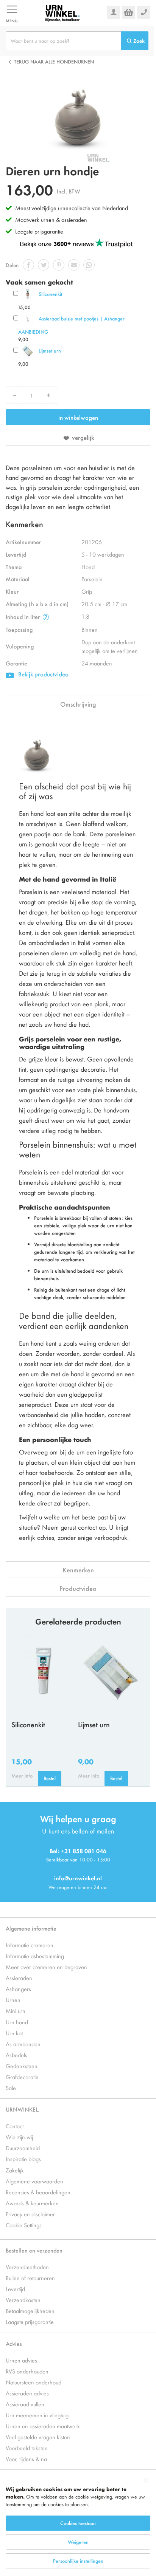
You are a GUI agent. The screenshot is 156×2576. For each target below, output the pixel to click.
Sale (11, 2088)
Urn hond (17, 2022)
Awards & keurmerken (32, 2203)
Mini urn (16, 2011)
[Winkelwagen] (129, 12)
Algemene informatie (31, 1928)
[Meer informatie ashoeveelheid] (46, 617)
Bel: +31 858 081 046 (78, 1851)
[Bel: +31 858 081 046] (144, 12)
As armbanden (23, 2044)
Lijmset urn (50, 350)
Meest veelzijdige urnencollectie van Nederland (72, 208)
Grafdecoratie (22, 2077)
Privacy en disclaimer (30, 2214)
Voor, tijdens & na (26, 2459)
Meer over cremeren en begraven (46, 1967)
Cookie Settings (24, 2225)
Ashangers (18, 1989)
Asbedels (16, 2055)
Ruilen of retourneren (30, 2278)
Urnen (13, 2000)
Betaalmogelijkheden (30, 2311)
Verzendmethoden (27, 2267)
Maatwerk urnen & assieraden (51, 219)
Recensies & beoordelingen (38, 2192)
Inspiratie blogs (23, 2159)
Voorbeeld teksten (27, 2448)
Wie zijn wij (19, 2137)
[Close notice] (146, 2481)
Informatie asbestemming (35, 1956)
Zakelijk (15, 2170)
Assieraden (19, 1978)
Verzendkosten (23, 2300)
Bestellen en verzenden (34, 2250)
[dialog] (78, 2524)
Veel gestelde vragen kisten (38, 2437)
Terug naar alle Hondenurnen (54, 61)
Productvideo (78, 1588)
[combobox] (63, 41)
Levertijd (15, 2289)
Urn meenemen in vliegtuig (37, 2415)
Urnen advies (21, 2360)
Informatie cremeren (30, 1945)
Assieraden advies (27, 2393)
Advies (14, 2343)
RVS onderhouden (27, 2371)
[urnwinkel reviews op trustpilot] (76, 243)
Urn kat (14, 2033)
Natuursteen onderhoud (34, 2382)
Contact (15, 2126)
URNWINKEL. (23, 2109)
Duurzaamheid (23, 2148)
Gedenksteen (22, 2066)
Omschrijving (78, 704)
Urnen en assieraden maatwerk (43, 2426)
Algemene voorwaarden (34, 2181)
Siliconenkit (50, 294)
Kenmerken (78, 1570)
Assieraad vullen (25, 2404)
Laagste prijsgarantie (39, 231)
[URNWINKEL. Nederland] (62, 12)
